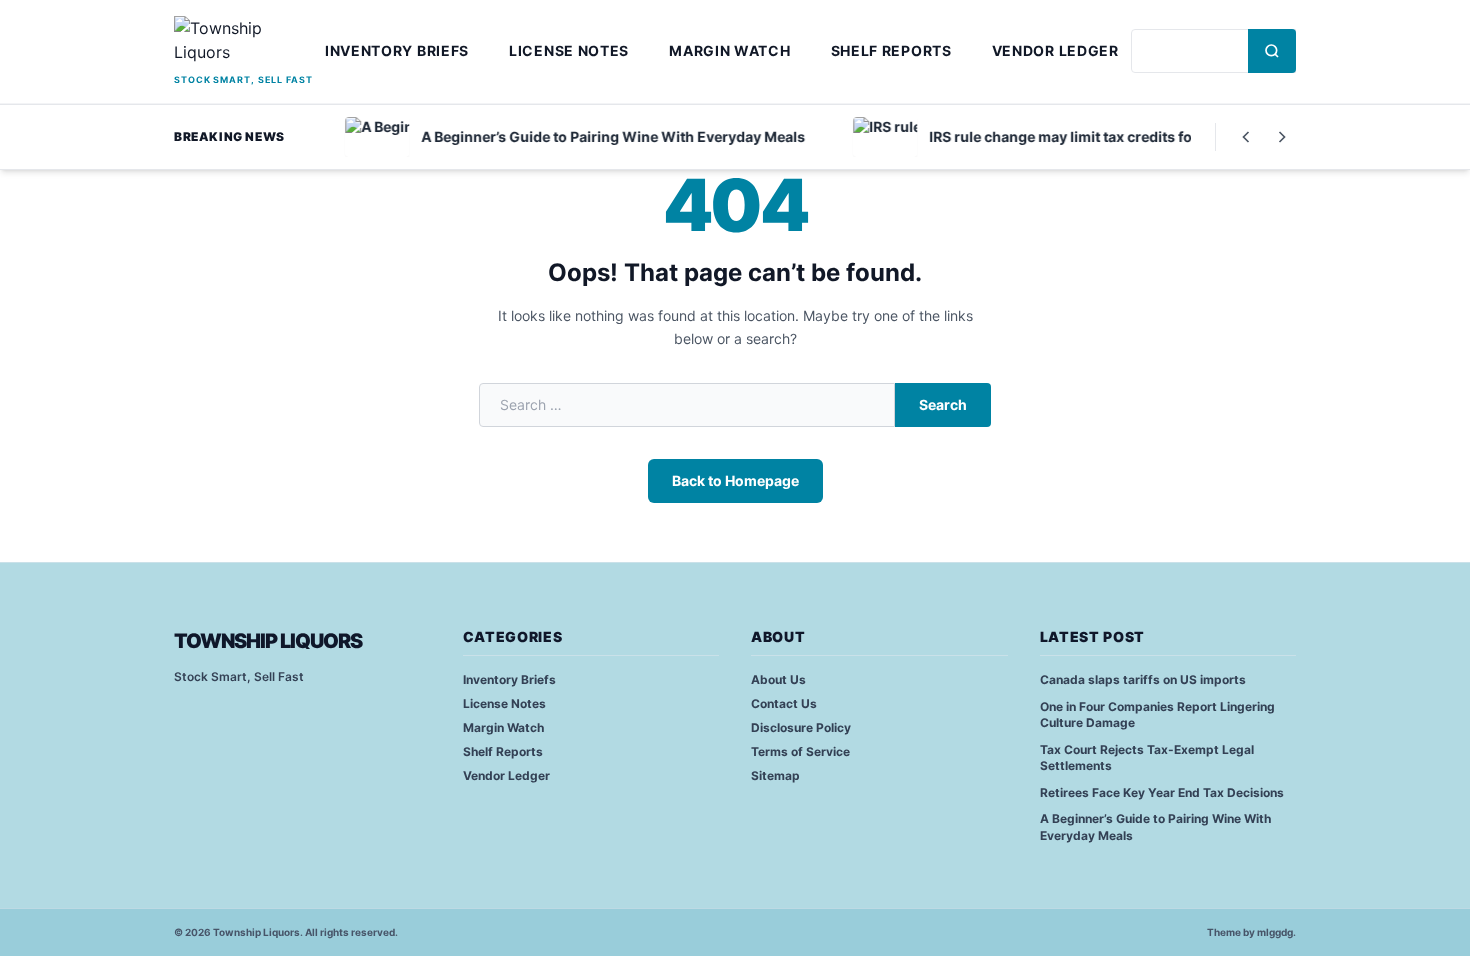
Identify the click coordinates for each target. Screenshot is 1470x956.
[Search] (1272, 51)
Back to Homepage (735, 480)
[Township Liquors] (243, 42)
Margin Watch (729, 50)
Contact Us (784, 703)
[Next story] (1282, 137)
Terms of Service (800, 751)
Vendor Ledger (1055, 50)
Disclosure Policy (801, 727)
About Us (778, 679)
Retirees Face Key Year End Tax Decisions (1162, 792)
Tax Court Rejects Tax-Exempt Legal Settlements (1147, 758)
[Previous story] (1246, 137)
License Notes (569, 50)
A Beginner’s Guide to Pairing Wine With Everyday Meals (1155, 827)
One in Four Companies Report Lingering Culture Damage (1157, 715)
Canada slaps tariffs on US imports (1143, 679)
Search (943, 404)
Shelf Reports (891, 50)
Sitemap (775, 775)
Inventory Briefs (397, 50)
